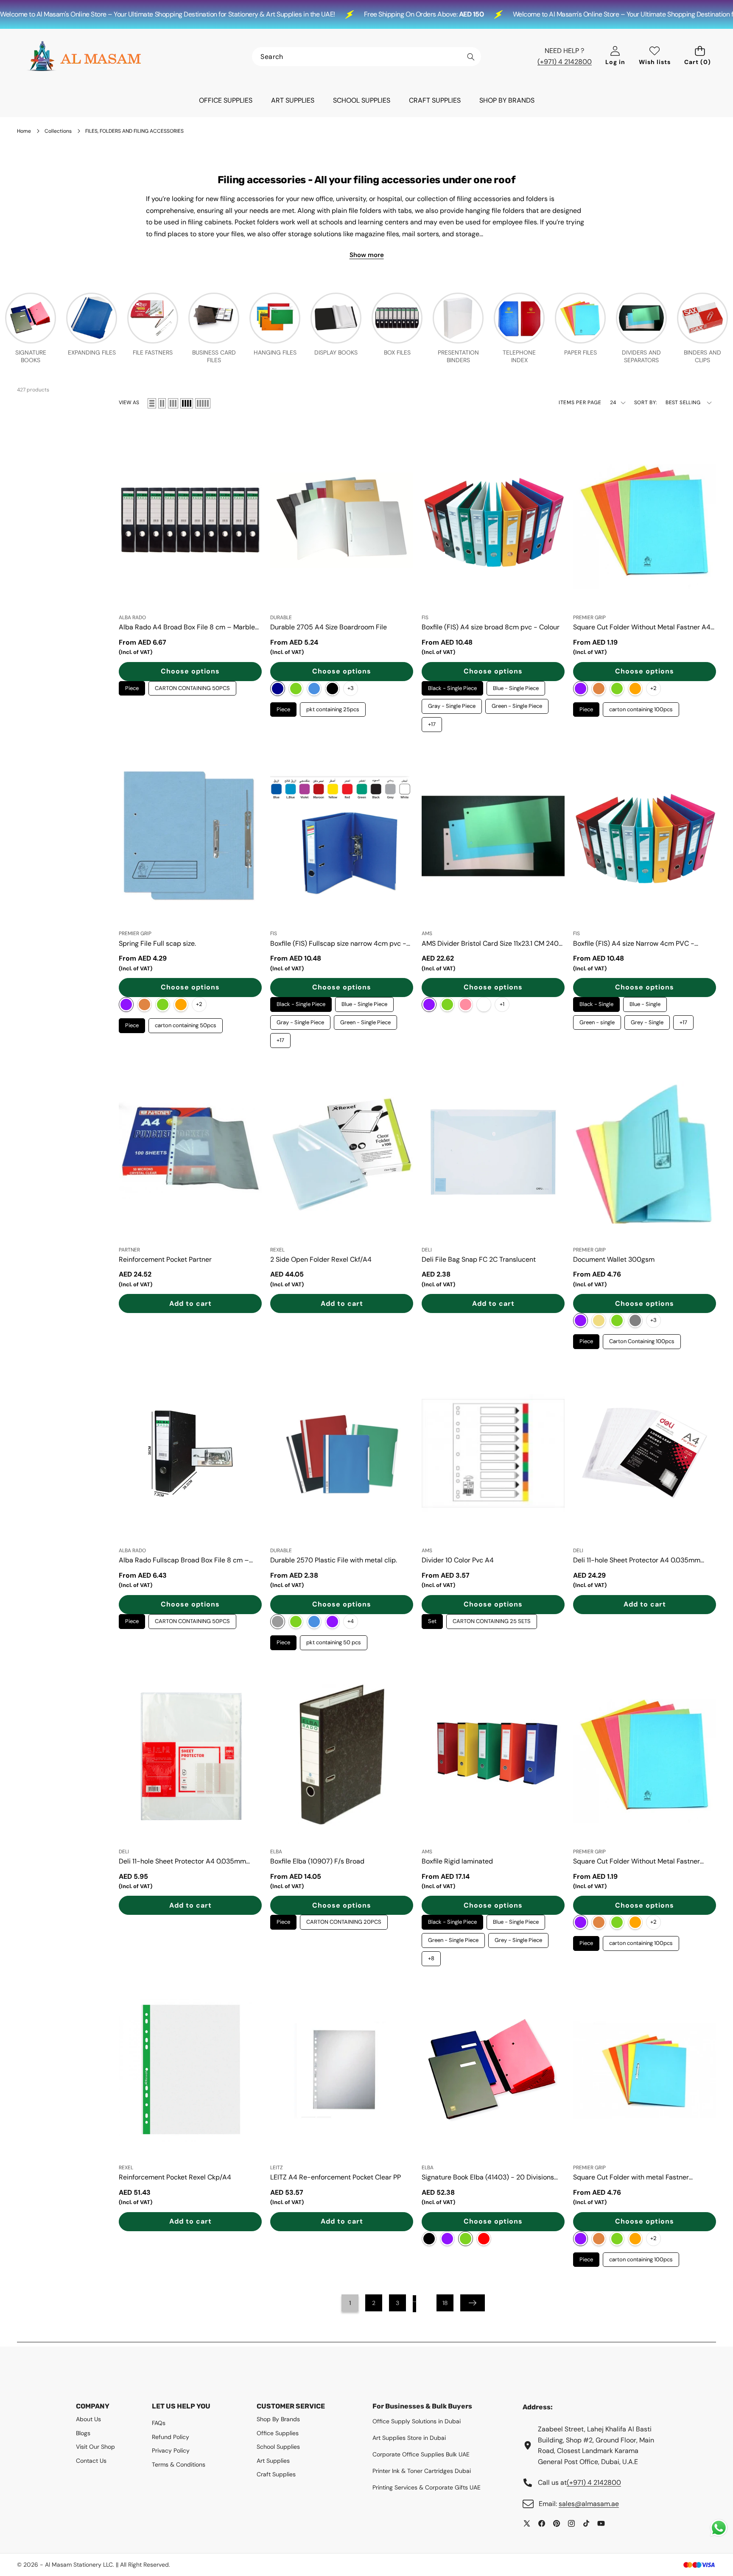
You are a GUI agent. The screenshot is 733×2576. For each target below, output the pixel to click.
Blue (581, 689)
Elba (276, 1852)
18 (445, 2303)
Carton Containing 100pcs (642, 1340)
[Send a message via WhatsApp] (719, 2528)
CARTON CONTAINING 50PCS (193, 686)
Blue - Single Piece (516, 686)
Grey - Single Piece (519, 1938)
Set (432, 1619)
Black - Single (596, 1002)
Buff (599, 1320)
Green (296, 689)
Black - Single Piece (452, 686)
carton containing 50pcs (186, 1024)
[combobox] (366, 57)
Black (332, 689)
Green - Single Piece (517, 704)
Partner (129, 1250)
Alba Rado (132, 617)
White (484, 1004)
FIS (425, 617)
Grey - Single (647, 1021)
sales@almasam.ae (589, 2504)
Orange (635, 689)
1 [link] (350, 2303)
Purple (332, 1622)
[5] (203, 403)
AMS (427, 933)
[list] (152, 403)
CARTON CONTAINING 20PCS (344, 1920)
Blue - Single (645, 1002)
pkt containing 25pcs (333, 708)
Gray (278, 1622)
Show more (367, 255)
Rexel (277, 1250)
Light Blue (314, 689)
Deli (427, 1250)
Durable (281, 617)
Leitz (277, 2168)
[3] (173, 403)
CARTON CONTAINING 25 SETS (492, 1619)
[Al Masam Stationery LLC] (84, 56)
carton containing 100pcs (641, 708)
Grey (635, 1320)
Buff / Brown (599, 689)
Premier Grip (589, 617)
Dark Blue (278, 689)
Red (484, 2239)
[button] (700, 57)
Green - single (597, 1021)
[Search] (471, 57)
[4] (187, 403)
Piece (132, 686)
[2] (162, 403)
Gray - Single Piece (452, 704)
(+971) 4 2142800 (565, 62)
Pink (466, 1004)
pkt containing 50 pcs (334, 1641)
